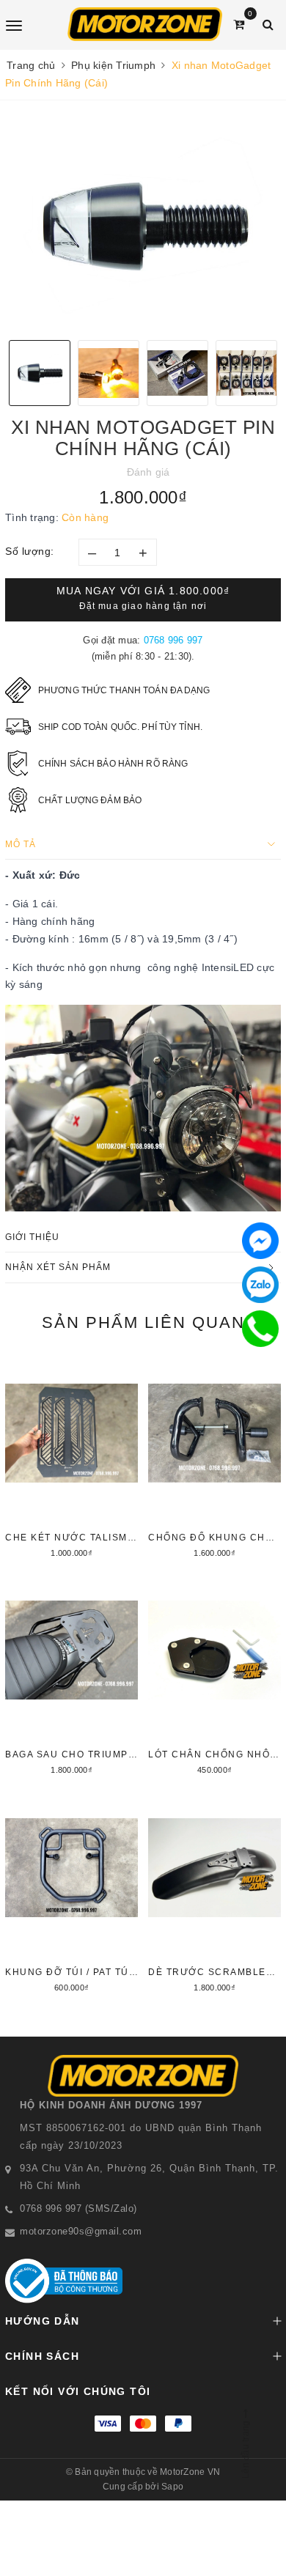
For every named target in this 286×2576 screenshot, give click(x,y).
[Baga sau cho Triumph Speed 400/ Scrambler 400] (71, 1675)
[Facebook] (260, 1241)
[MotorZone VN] (145, 24)
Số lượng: (30, 551)
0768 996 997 (173, 640)
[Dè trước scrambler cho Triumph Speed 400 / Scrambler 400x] (214, 1893)
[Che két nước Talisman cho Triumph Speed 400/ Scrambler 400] (71, 1458)
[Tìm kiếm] (268, 25)
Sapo (172, 2487)
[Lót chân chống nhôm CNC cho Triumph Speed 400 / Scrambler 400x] (214, 1675)
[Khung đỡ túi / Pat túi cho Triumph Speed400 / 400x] (71, 1893)
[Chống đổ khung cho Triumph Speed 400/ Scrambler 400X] (214, 1458)
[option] (143, 226)
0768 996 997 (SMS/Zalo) (78, 2208)
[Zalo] (260, 1285)
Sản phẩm (143, 1322)
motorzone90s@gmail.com (81, 2231)
